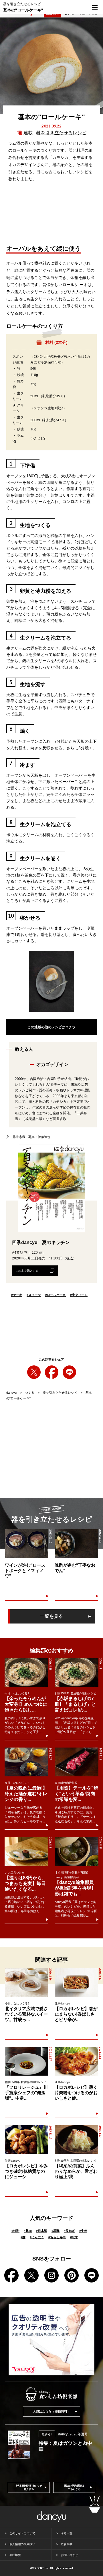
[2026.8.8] (26, 1851)
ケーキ (17, 1295)
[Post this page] (34, 1372)
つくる (30, 1393)
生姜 (83, 2231)
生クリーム (79, 1295)
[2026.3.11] (76, 1762)
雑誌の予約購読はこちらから (74, 2487)
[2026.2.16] (27, 1983)
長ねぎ (69, 2231)
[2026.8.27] (26, 1762)
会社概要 (15, 2555)
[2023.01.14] (76, 1544)
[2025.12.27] (27, 2061)
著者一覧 (67, 2533)
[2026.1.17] (76, 2140)
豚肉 (28, 2231)
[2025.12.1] (76, 2061)
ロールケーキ (56, 1295)
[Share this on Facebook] (52, 1372)
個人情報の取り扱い (22, 2544)
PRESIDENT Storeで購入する (29, 2487)
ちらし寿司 (57, 2237)
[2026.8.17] (76, 1983)
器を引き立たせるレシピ (61, 133)
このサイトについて (22, 2533)
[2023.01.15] (27, 1544)
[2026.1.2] (76, 1673)
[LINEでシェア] (69, 1372)
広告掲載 (67, 2544)
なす (74, 2237)
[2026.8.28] (26, 1673)
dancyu (11, 1393)
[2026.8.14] (76, 1851)
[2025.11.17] (27, 2140)
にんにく (37, 2237)
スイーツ (34, 1295)
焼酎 (15, 2231)
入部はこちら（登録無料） (51, 2411)
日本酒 (42, 2231)
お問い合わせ (70, 2555)
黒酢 (56, 2231)
